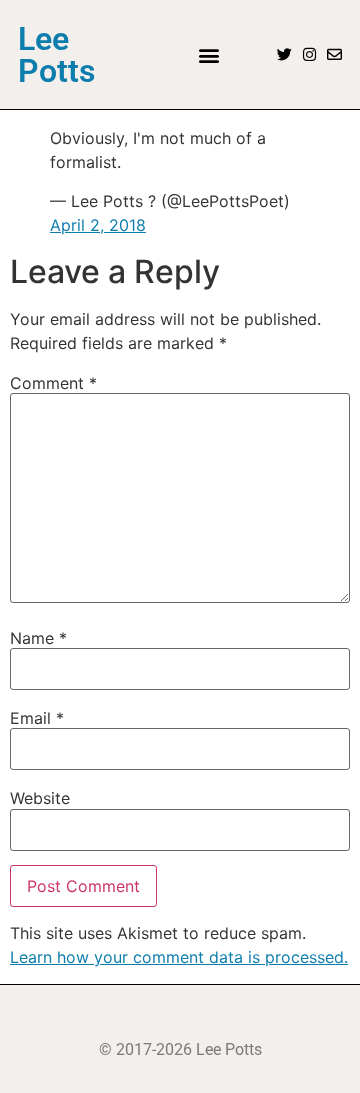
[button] (208, 54)
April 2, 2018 (98, 225)
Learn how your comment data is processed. (179, 957)
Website (40, 798)
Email (37, 718)
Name (38, 638)
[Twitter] (284, 54)
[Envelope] (334, 54)
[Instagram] (309, 54)
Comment (53, 383)
